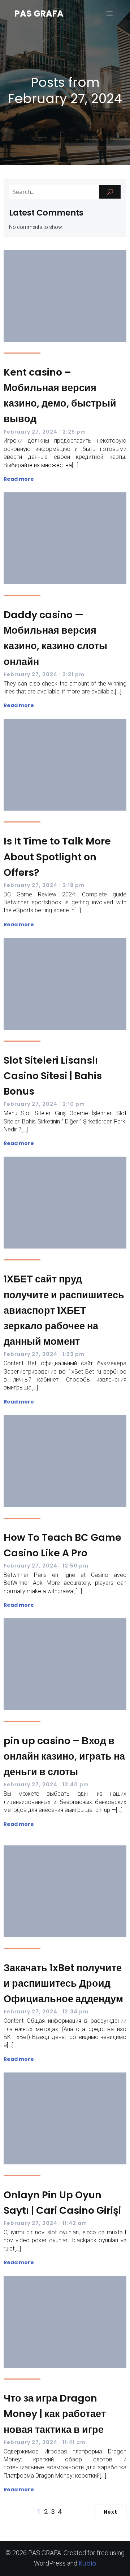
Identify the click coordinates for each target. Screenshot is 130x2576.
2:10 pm (74, 1104)
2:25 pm (74, 432)
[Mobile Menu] (109, 14)
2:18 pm (73, 885)
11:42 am (75, 2223)
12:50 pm (75, 1566)
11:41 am (74, 2442)
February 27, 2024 (31, 432)
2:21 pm (73, 674)
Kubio (88, 2563)
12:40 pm (76, 1784)
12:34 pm (75, 2012)
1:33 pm (73, 1354)
